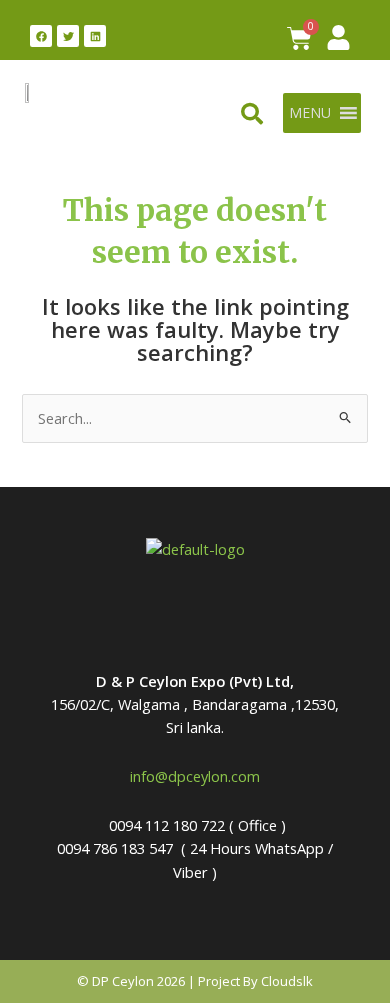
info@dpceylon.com (195, 776)
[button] (310, 113)
